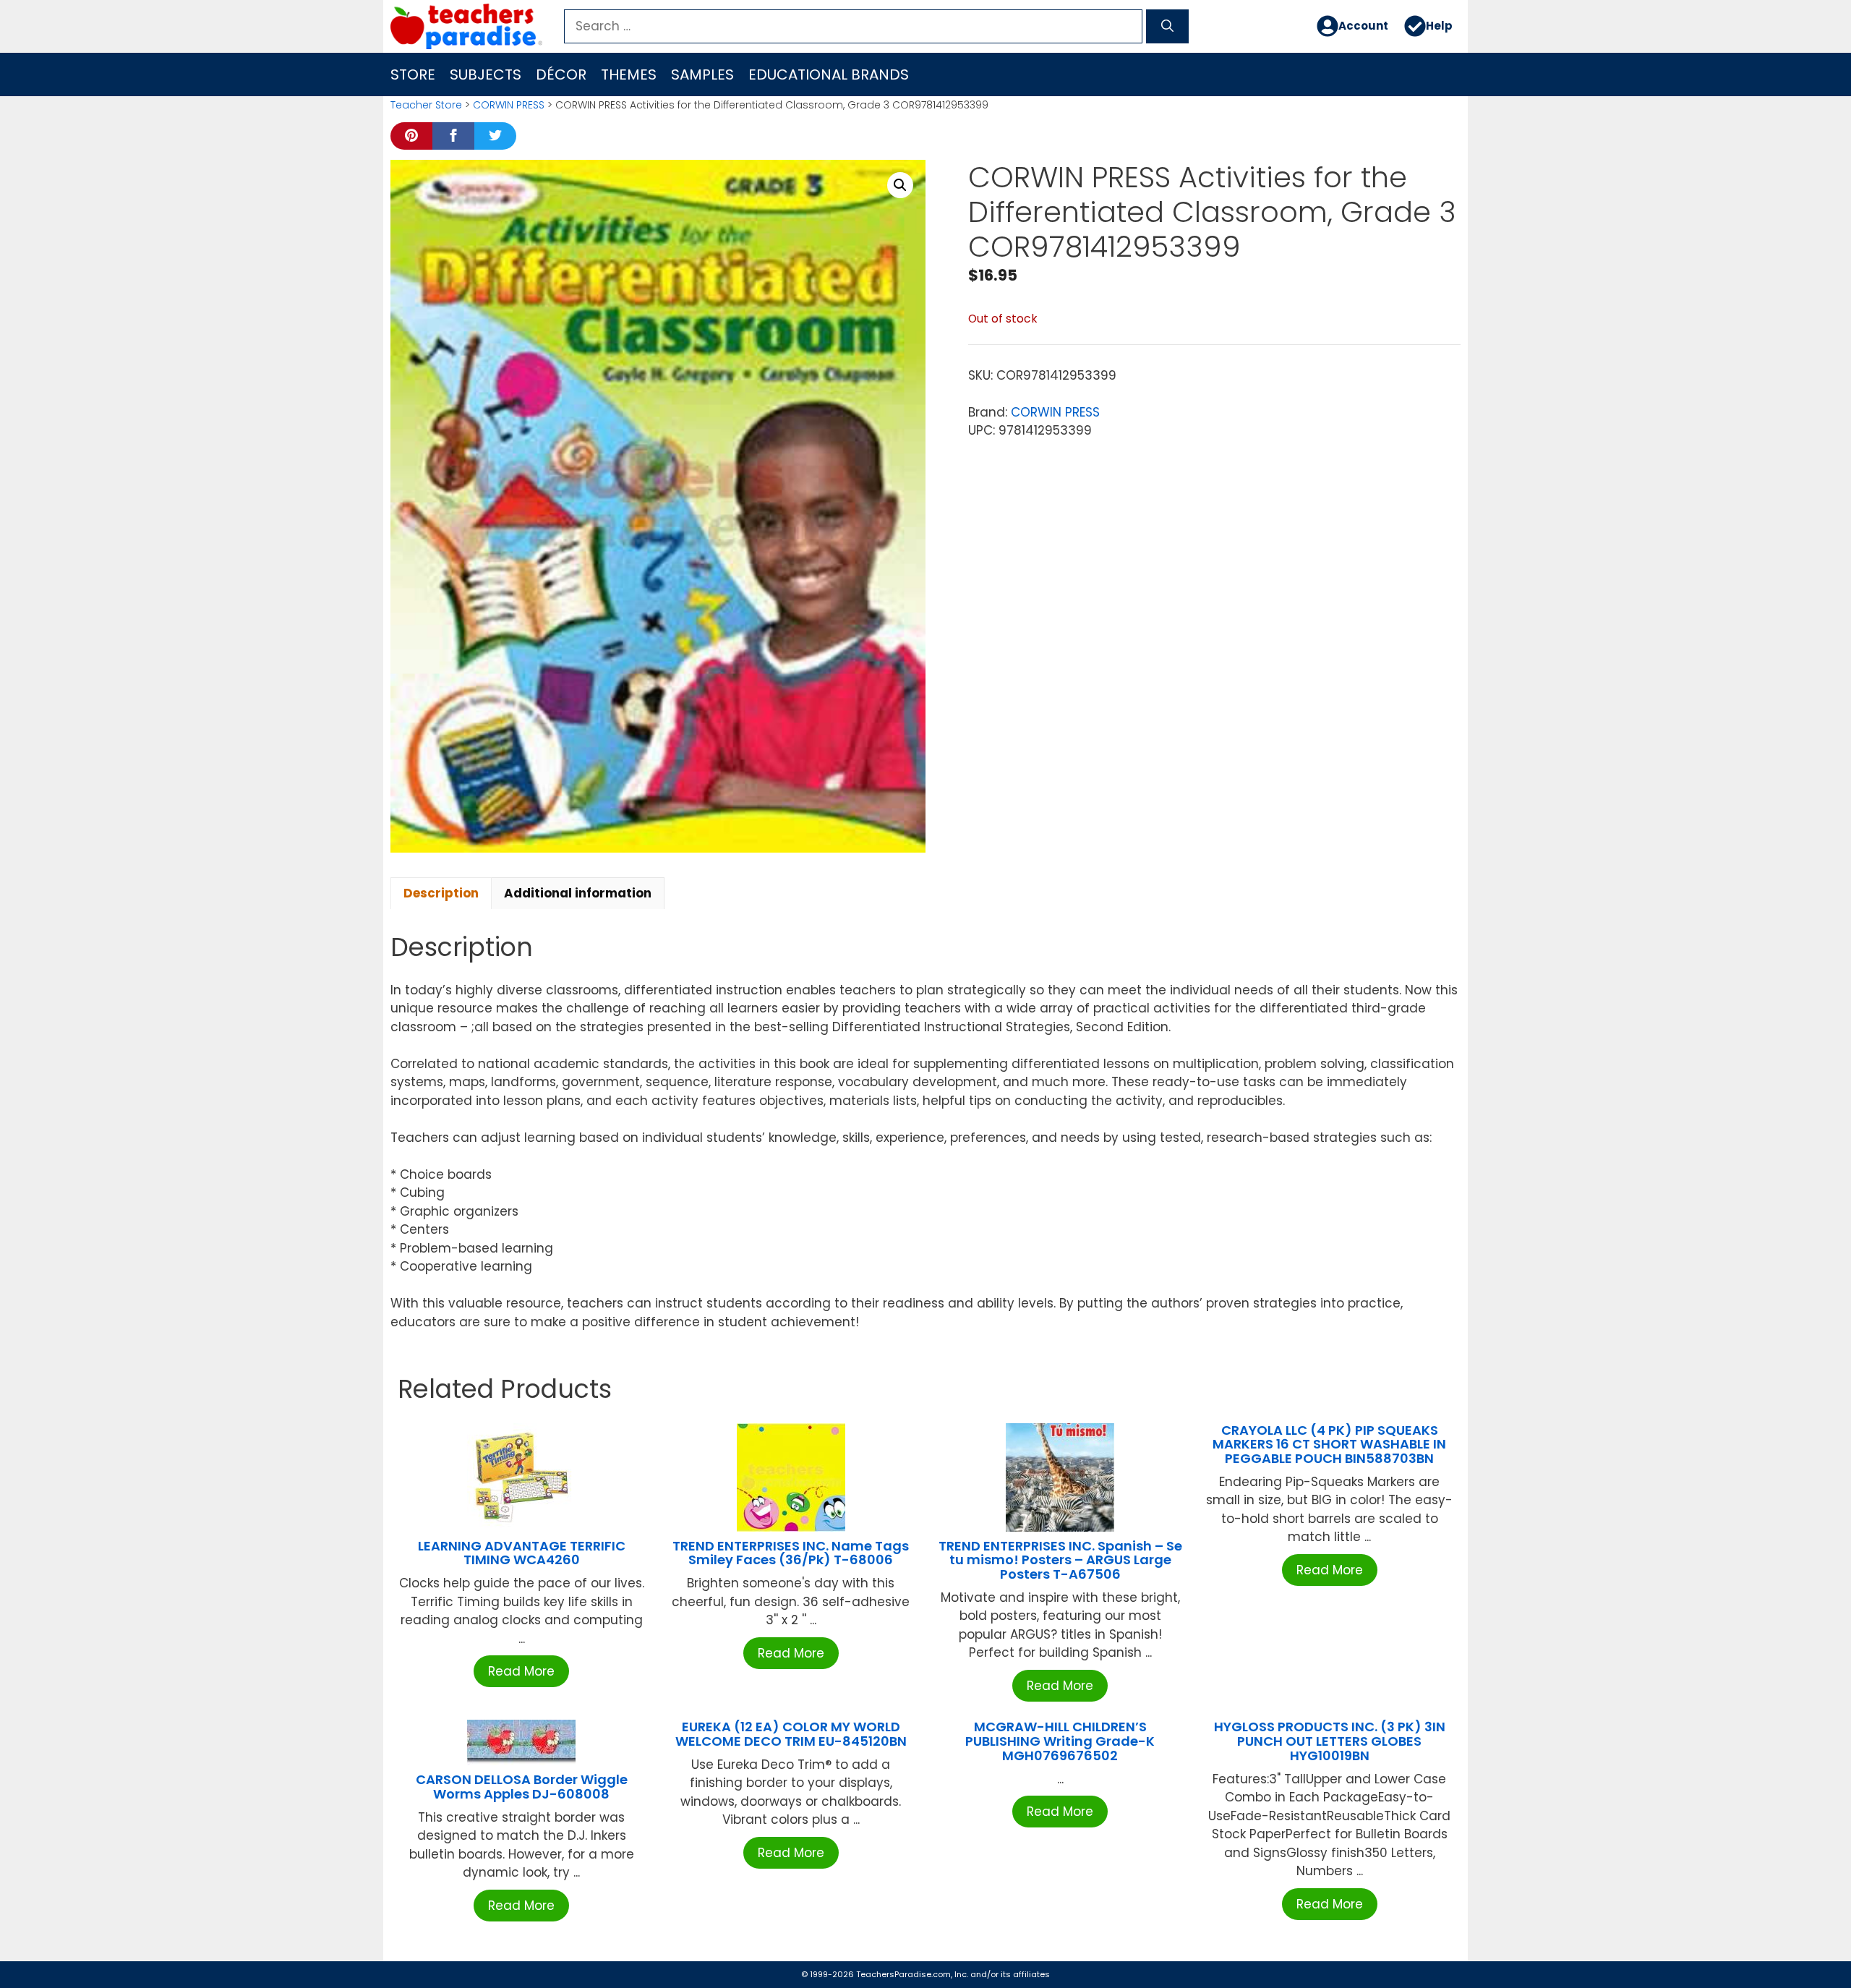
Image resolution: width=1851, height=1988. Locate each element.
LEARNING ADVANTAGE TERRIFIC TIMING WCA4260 (522, 1553)
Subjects (486, 74)
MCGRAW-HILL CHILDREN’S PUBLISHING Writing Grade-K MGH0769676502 (1060, 1741)
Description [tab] (441, 893)
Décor (561, 74)
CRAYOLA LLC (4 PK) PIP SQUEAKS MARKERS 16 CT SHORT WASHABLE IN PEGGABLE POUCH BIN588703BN (1329, 1445)
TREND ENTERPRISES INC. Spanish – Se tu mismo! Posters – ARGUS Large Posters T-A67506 (1060, 1560)
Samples (702, 74)
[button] (900, 185)
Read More (521, 1671)
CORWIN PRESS (509, 105)
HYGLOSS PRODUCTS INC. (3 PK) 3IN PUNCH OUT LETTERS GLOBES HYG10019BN (1330, 1741)
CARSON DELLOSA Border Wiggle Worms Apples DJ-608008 (522, 1787)
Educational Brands (829, 74)
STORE (413, 74)
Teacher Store (426, 105)
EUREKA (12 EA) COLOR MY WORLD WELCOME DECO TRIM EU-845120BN (791, 1734)
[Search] (1167, 27)
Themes (629, 74)
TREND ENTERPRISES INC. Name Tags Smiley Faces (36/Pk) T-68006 (791, 1553)
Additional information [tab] (578, 893)
